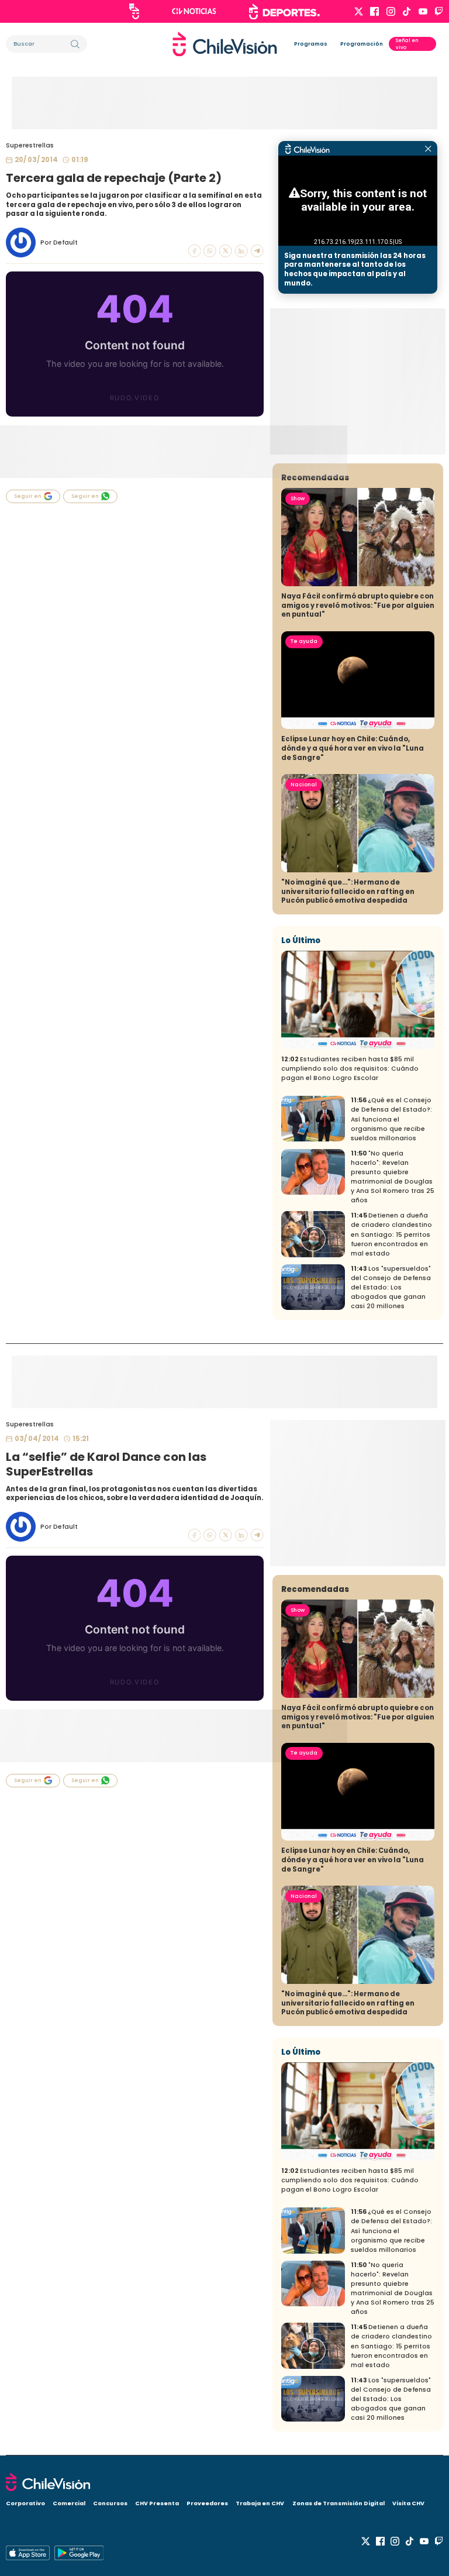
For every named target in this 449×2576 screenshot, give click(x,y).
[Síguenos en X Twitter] (359, 11)
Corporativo (25, 2503)
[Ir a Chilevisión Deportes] (284, 12)
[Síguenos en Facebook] (374, 11)
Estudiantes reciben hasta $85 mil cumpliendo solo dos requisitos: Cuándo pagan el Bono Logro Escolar (350, 1069)
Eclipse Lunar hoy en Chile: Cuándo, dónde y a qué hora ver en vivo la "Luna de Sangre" (353, 748)
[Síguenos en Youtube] (423, 11)
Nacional (304, 785)
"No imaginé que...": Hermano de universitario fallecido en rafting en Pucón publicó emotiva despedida (348, 891)
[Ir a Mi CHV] (134, 11)
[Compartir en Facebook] (195, 251)
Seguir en (28, 496)
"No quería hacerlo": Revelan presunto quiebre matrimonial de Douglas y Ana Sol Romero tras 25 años (393, 1177)
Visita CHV (408, 2503)
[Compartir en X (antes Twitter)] (226, 251)
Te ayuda (304, 641)
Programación (362, 44)
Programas (311, 44)
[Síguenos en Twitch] (439, 11)
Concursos (110, 2503)
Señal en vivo (407, 44)
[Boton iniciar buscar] (75, 44)
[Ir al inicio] (225, 44)
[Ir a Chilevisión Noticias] (194, 11)
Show (298, 498)
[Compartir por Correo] (257, 251)
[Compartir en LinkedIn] (241, 251)
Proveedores (207, 2503)
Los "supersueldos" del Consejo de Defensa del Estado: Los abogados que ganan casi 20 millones (391, 1287)
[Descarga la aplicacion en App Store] (79, 2553)
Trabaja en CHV (260, 2503)
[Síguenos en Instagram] (391, 11)
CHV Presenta (157, 2503)
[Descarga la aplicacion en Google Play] (28, 2553)
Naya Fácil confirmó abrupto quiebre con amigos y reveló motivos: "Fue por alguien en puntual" (358, 605)
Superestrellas (30, 145)
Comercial (69, 2503)
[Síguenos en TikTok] (407, 11)
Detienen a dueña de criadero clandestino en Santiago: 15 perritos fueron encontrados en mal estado (391, 1234)
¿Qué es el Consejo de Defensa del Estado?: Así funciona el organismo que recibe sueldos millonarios (391, 1119)
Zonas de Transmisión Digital (339, 2503)
